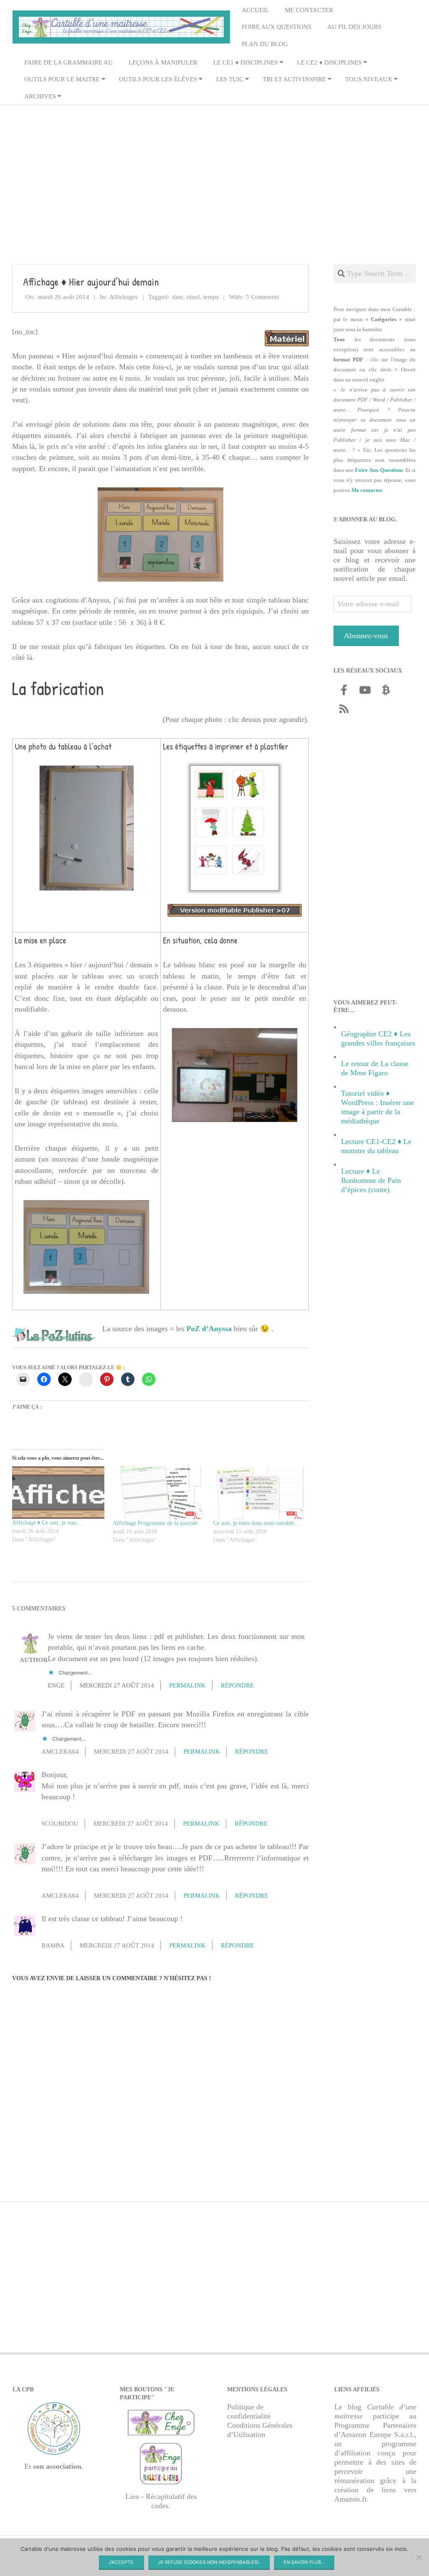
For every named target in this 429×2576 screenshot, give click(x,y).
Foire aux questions (277, 27)
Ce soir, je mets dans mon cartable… (257, 1523)
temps (211, 297)
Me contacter (309, 10)
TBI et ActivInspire (294, 79)
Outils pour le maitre (62, 79)
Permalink (187, 1685)
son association (57, 2467)
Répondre (237, 1685)
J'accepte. (121, 2562)
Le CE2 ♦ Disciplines (329, 62)
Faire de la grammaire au (68, 62)
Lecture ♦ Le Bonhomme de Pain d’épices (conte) (371, 1180)
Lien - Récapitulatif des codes (161, 2501)
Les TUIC (230, 79)
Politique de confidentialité (249, 2411)
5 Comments (262, 297)
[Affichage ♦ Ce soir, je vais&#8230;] (58, 1493)
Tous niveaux (369, 79)
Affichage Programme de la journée (155, 1523)
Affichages (124, 297)
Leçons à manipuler (163, 62)
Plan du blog (265, 44)
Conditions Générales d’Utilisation (260, 2430)
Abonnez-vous (366, 636)
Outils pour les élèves (158, 79)
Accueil (255, 10)
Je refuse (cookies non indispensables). (209, 2562)
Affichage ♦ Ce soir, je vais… (47, 1523)
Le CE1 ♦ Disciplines (246, 62)
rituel (193, 297)
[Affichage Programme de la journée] (159, 1493)
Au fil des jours (354, 27)
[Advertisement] (214, 171)
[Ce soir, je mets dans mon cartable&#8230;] (259, 1493)
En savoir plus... (304, 2562)
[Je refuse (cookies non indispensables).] (419, 2557)
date (178, 297)
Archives (40, 96)
